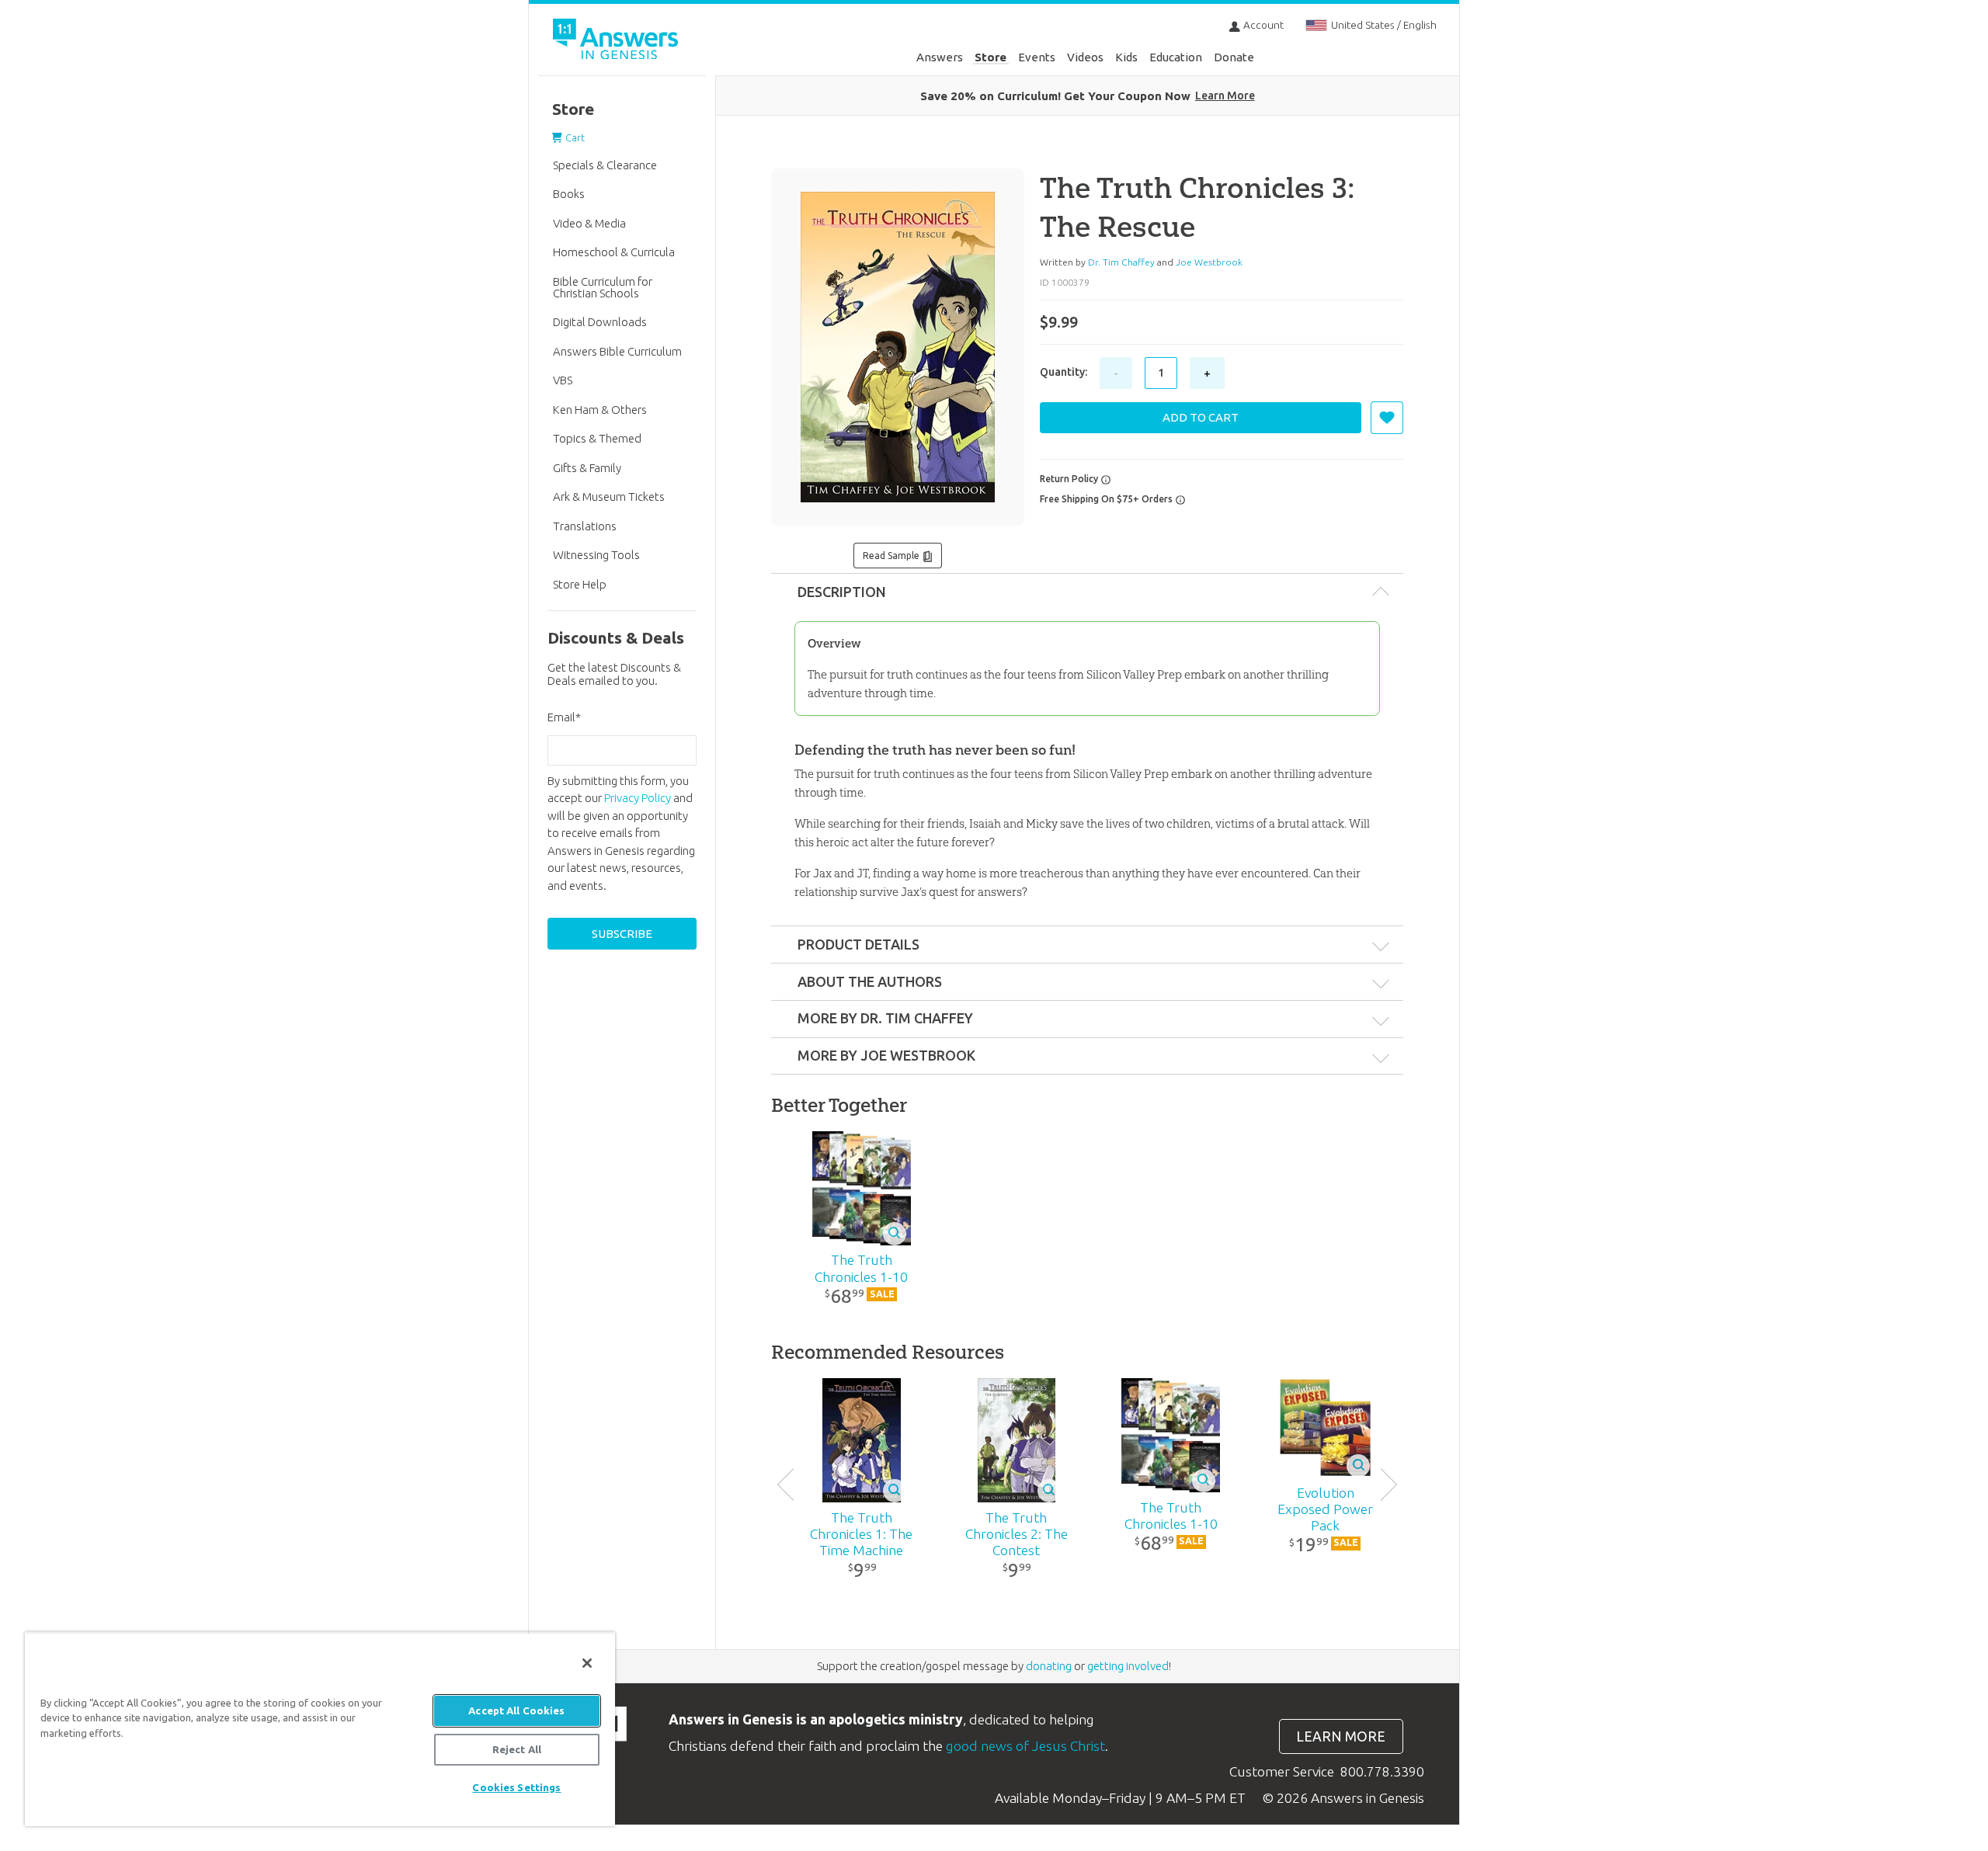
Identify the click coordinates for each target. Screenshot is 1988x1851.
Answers (940, 57)
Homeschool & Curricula (614, 252)
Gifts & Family (587, 468)
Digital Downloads (600, 322)
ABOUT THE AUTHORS (870, 981)
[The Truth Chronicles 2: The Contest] (1016, 1440)
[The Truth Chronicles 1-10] (862, 1188)
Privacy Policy (638, 798)
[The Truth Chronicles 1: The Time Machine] (862, 1440)
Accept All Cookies (516, 1710)
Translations (585, 526)
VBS (563, 380)
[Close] (587, 1663)
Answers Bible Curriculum (617, 351)
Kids (1126, 57)
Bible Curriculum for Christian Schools (603, 287)
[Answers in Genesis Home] (617, 42)
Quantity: (1064, 372)
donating (1049, 1666)
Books (569, 194)
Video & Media (589, 223)
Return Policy (1070, 479)
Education (1176, 57)
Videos (1085, 57)
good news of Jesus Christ (1025, 1746)
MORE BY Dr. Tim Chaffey (885, 1018)
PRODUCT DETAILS (858, 944)
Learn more (1341, 1736)
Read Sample (892, 556)
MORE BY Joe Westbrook (886, 1055)
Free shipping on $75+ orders (1107, 499)
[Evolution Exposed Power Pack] (1325, 1428)
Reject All (517, 1749)
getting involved (1128, 1666)
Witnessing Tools (596, 555)
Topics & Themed (597, 438)
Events (1037, 57)
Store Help (580, 584)
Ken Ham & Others (600, 410)
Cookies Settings (516, 1787)
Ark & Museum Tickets (609, 497)
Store (991, 57)
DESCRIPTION (842, 592)
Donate (1234, 57)
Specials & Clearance (605, 165)
